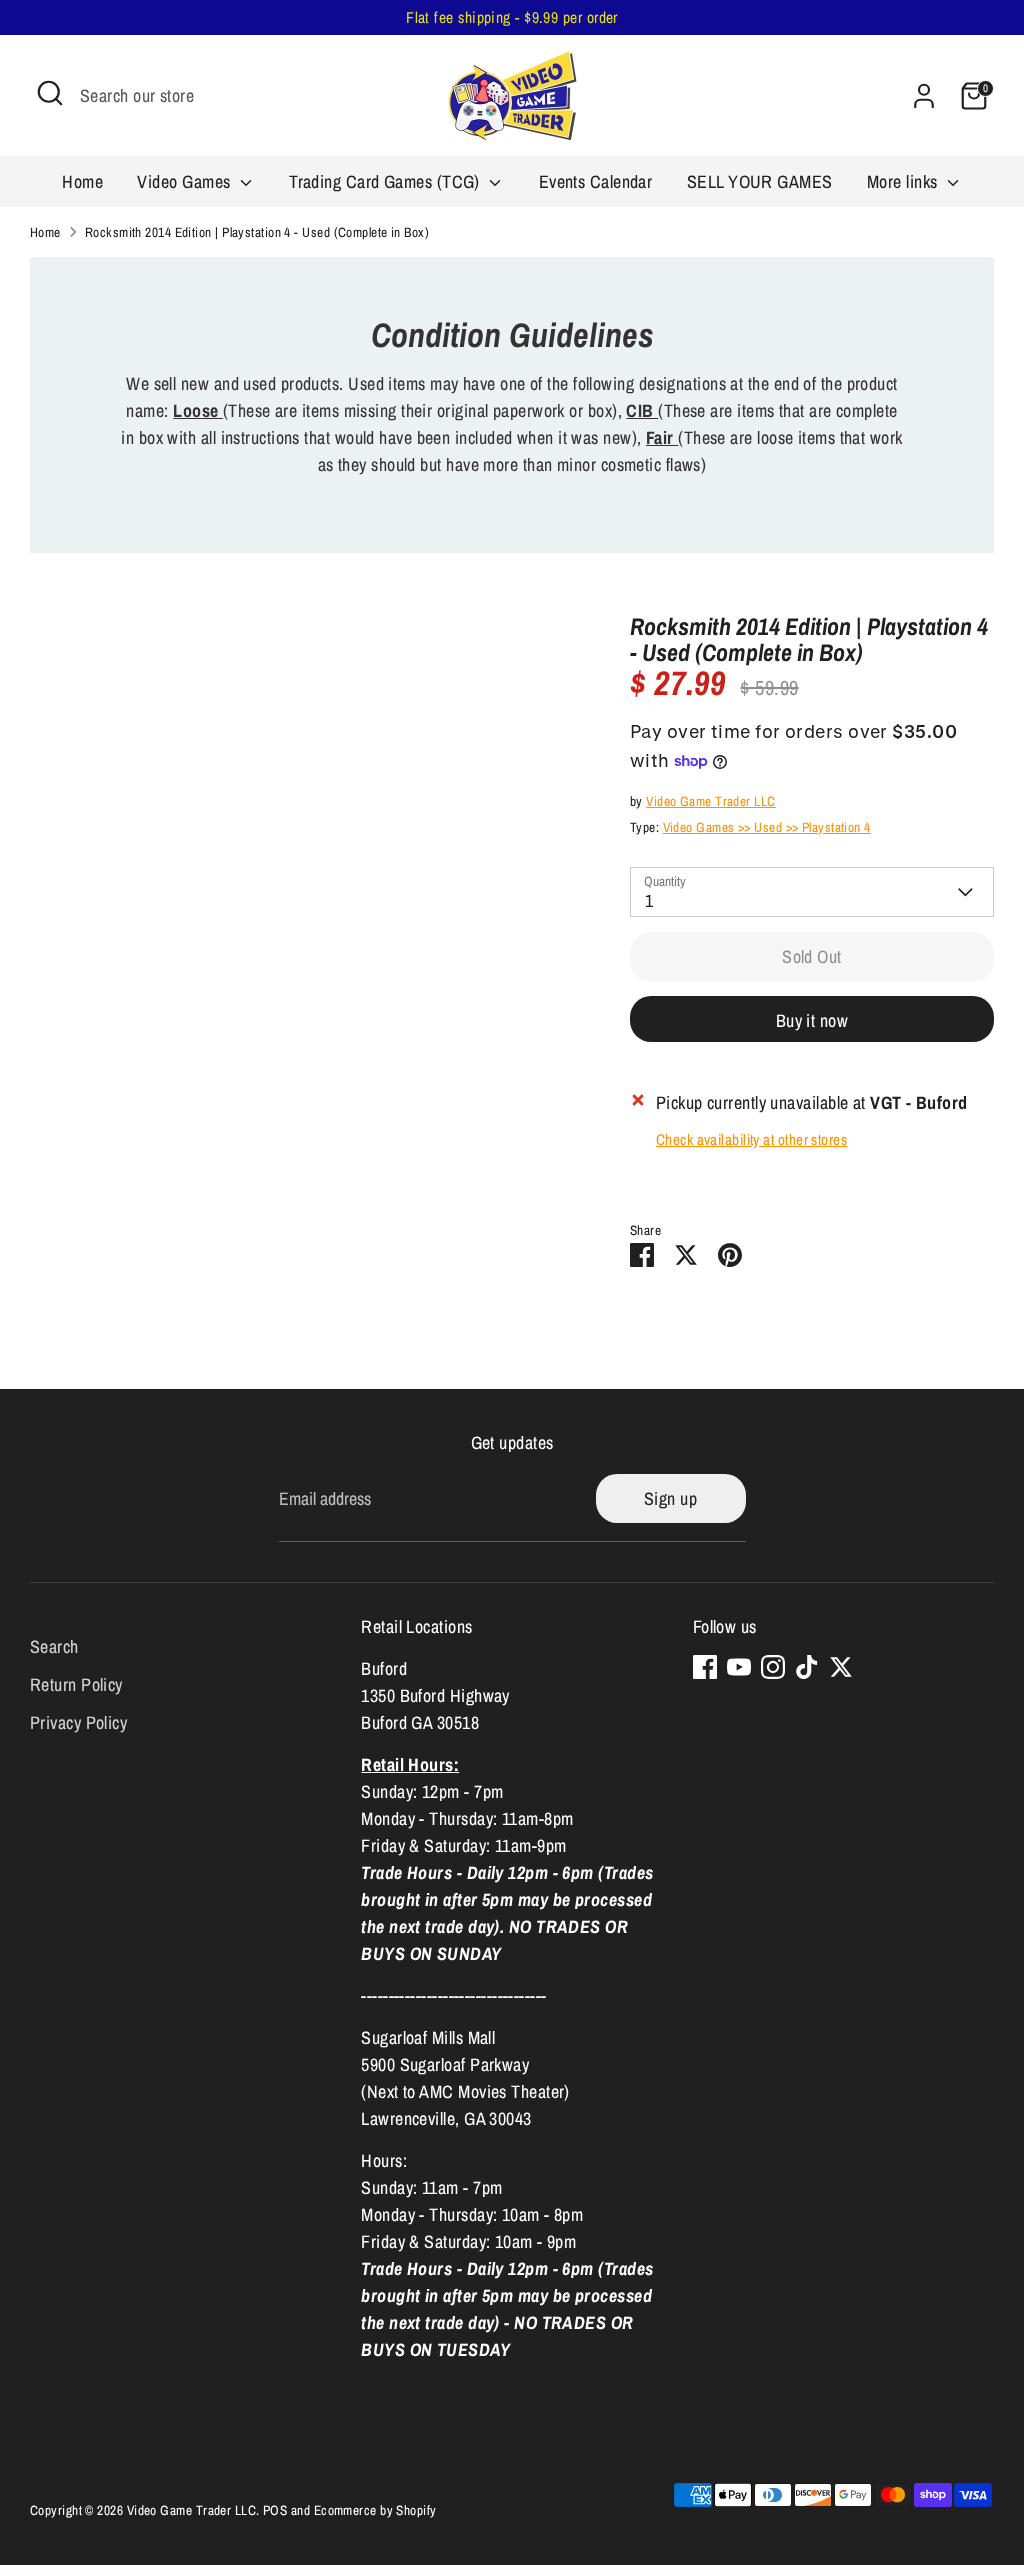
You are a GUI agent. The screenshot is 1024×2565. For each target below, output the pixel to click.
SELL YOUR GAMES (760, 181)
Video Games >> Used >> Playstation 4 (767, 827)
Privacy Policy (78, 1722)
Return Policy (76, 1684)
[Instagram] (773, 1667)
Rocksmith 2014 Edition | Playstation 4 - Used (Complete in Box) (257, 232)
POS (275, 2510)
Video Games (185, 181)
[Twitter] (841, 1667)
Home (82, 181)
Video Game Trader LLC (710, 801)
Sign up (670, 1498)
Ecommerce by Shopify (375, 2510)
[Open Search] (50, 93)
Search (54, 1646)
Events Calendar (596, 181)
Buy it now (812, 1020)
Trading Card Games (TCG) (386, 181)
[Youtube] (739, 1667)
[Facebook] (705, 1667)
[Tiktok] (807, 1667)
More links (904, 181)
